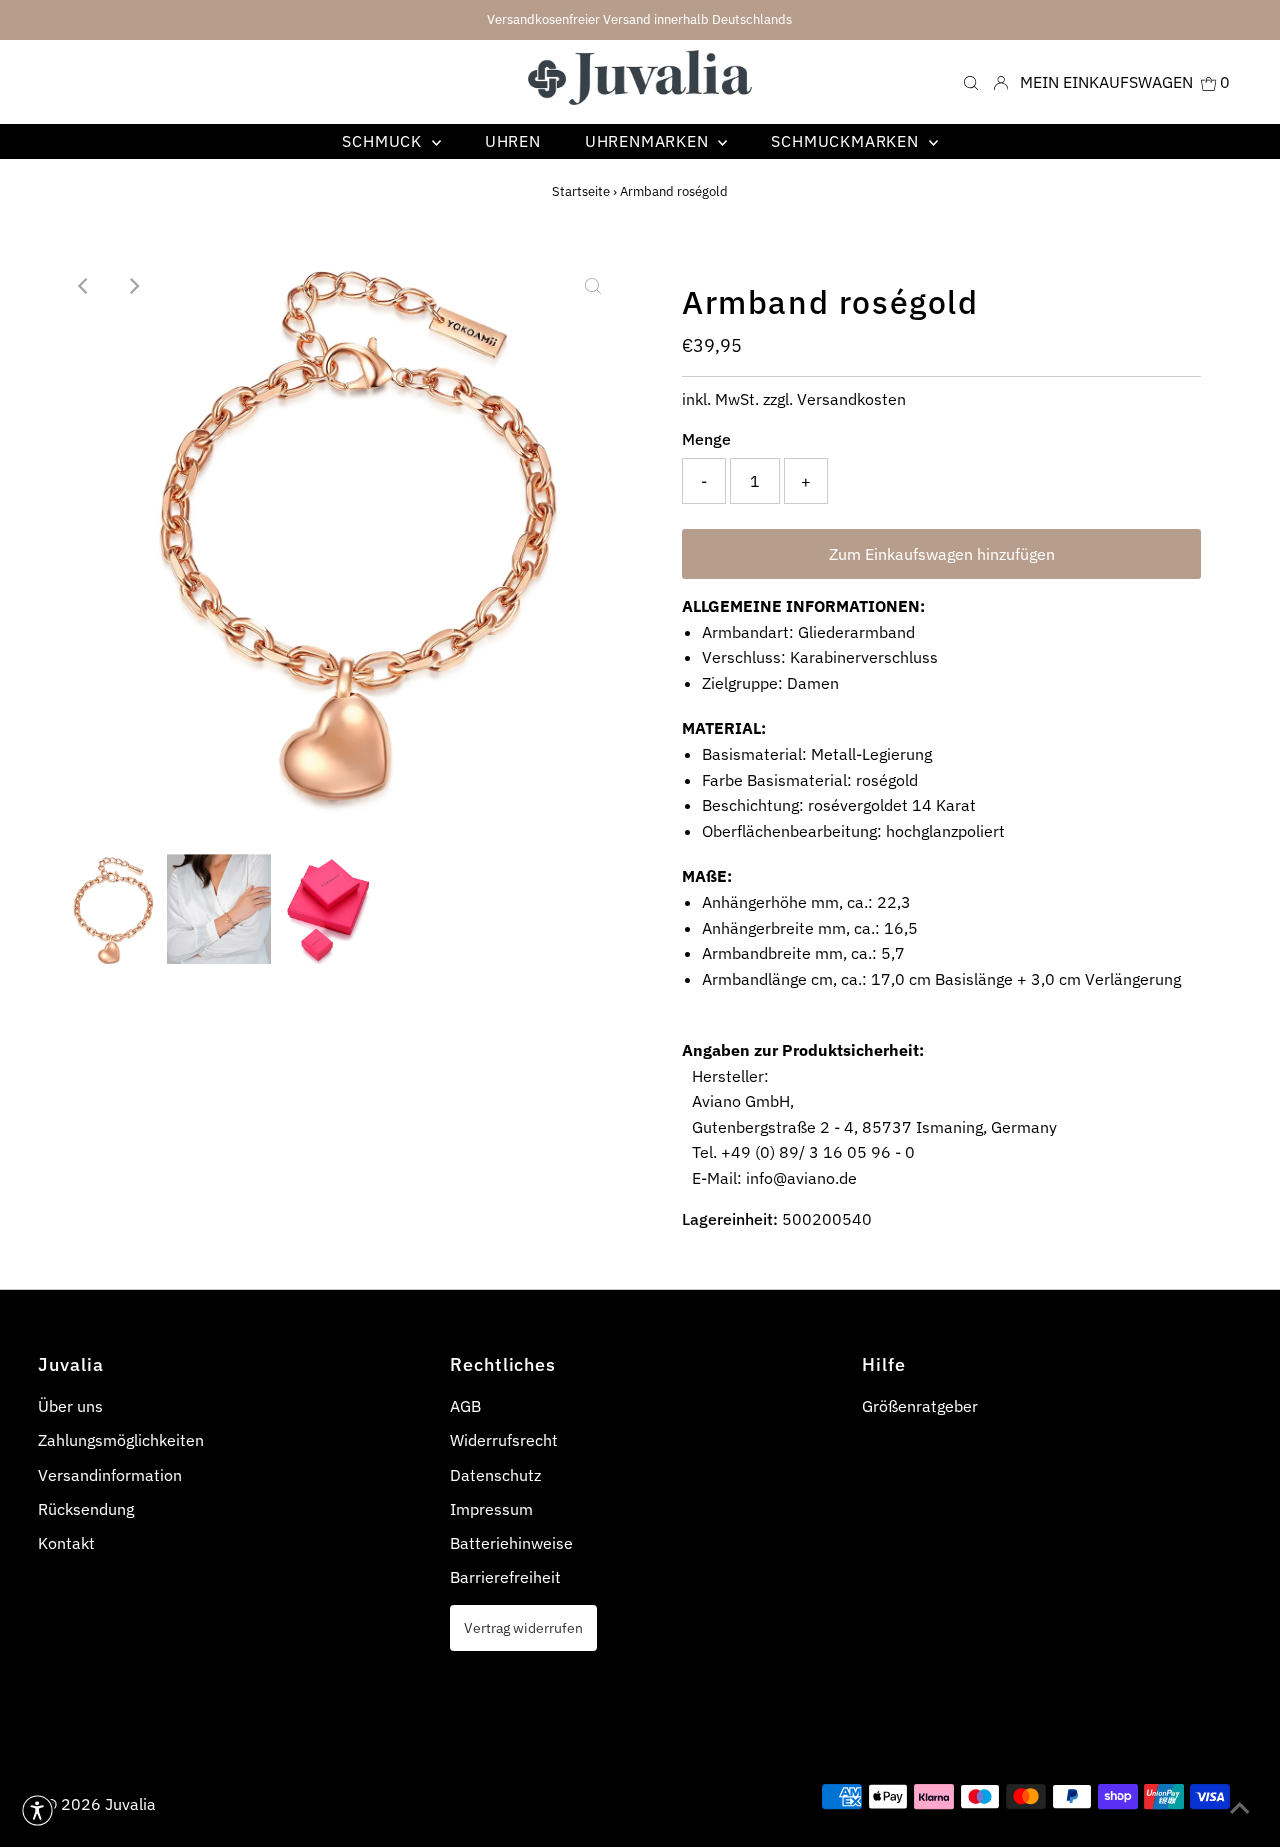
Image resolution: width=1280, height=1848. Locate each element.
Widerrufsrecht (504, 1440)
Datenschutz (495, 1475)
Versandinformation (110, 1475)
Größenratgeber (920, 1406)
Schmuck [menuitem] (384, 141)
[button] (37, 1810)
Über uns (70, 1406)
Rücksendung (86, 1509)
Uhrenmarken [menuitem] (649, 141)
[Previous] (84, 286)
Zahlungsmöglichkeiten (121, 1440)
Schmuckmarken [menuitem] (847, 141)
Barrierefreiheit (505, 1577)
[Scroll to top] (1240, 1808)
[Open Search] (971, 81)
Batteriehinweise (511, 1543)
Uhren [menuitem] (513, 141)
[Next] (133, 286)
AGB (465, 1406)
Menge (706, 439)
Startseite (581, 191)
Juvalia (130, 1804)
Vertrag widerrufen (523, 1627)
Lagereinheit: (730, 1219)
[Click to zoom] (593, 286)
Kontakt (66, 1543)
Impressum (491, 1509)
